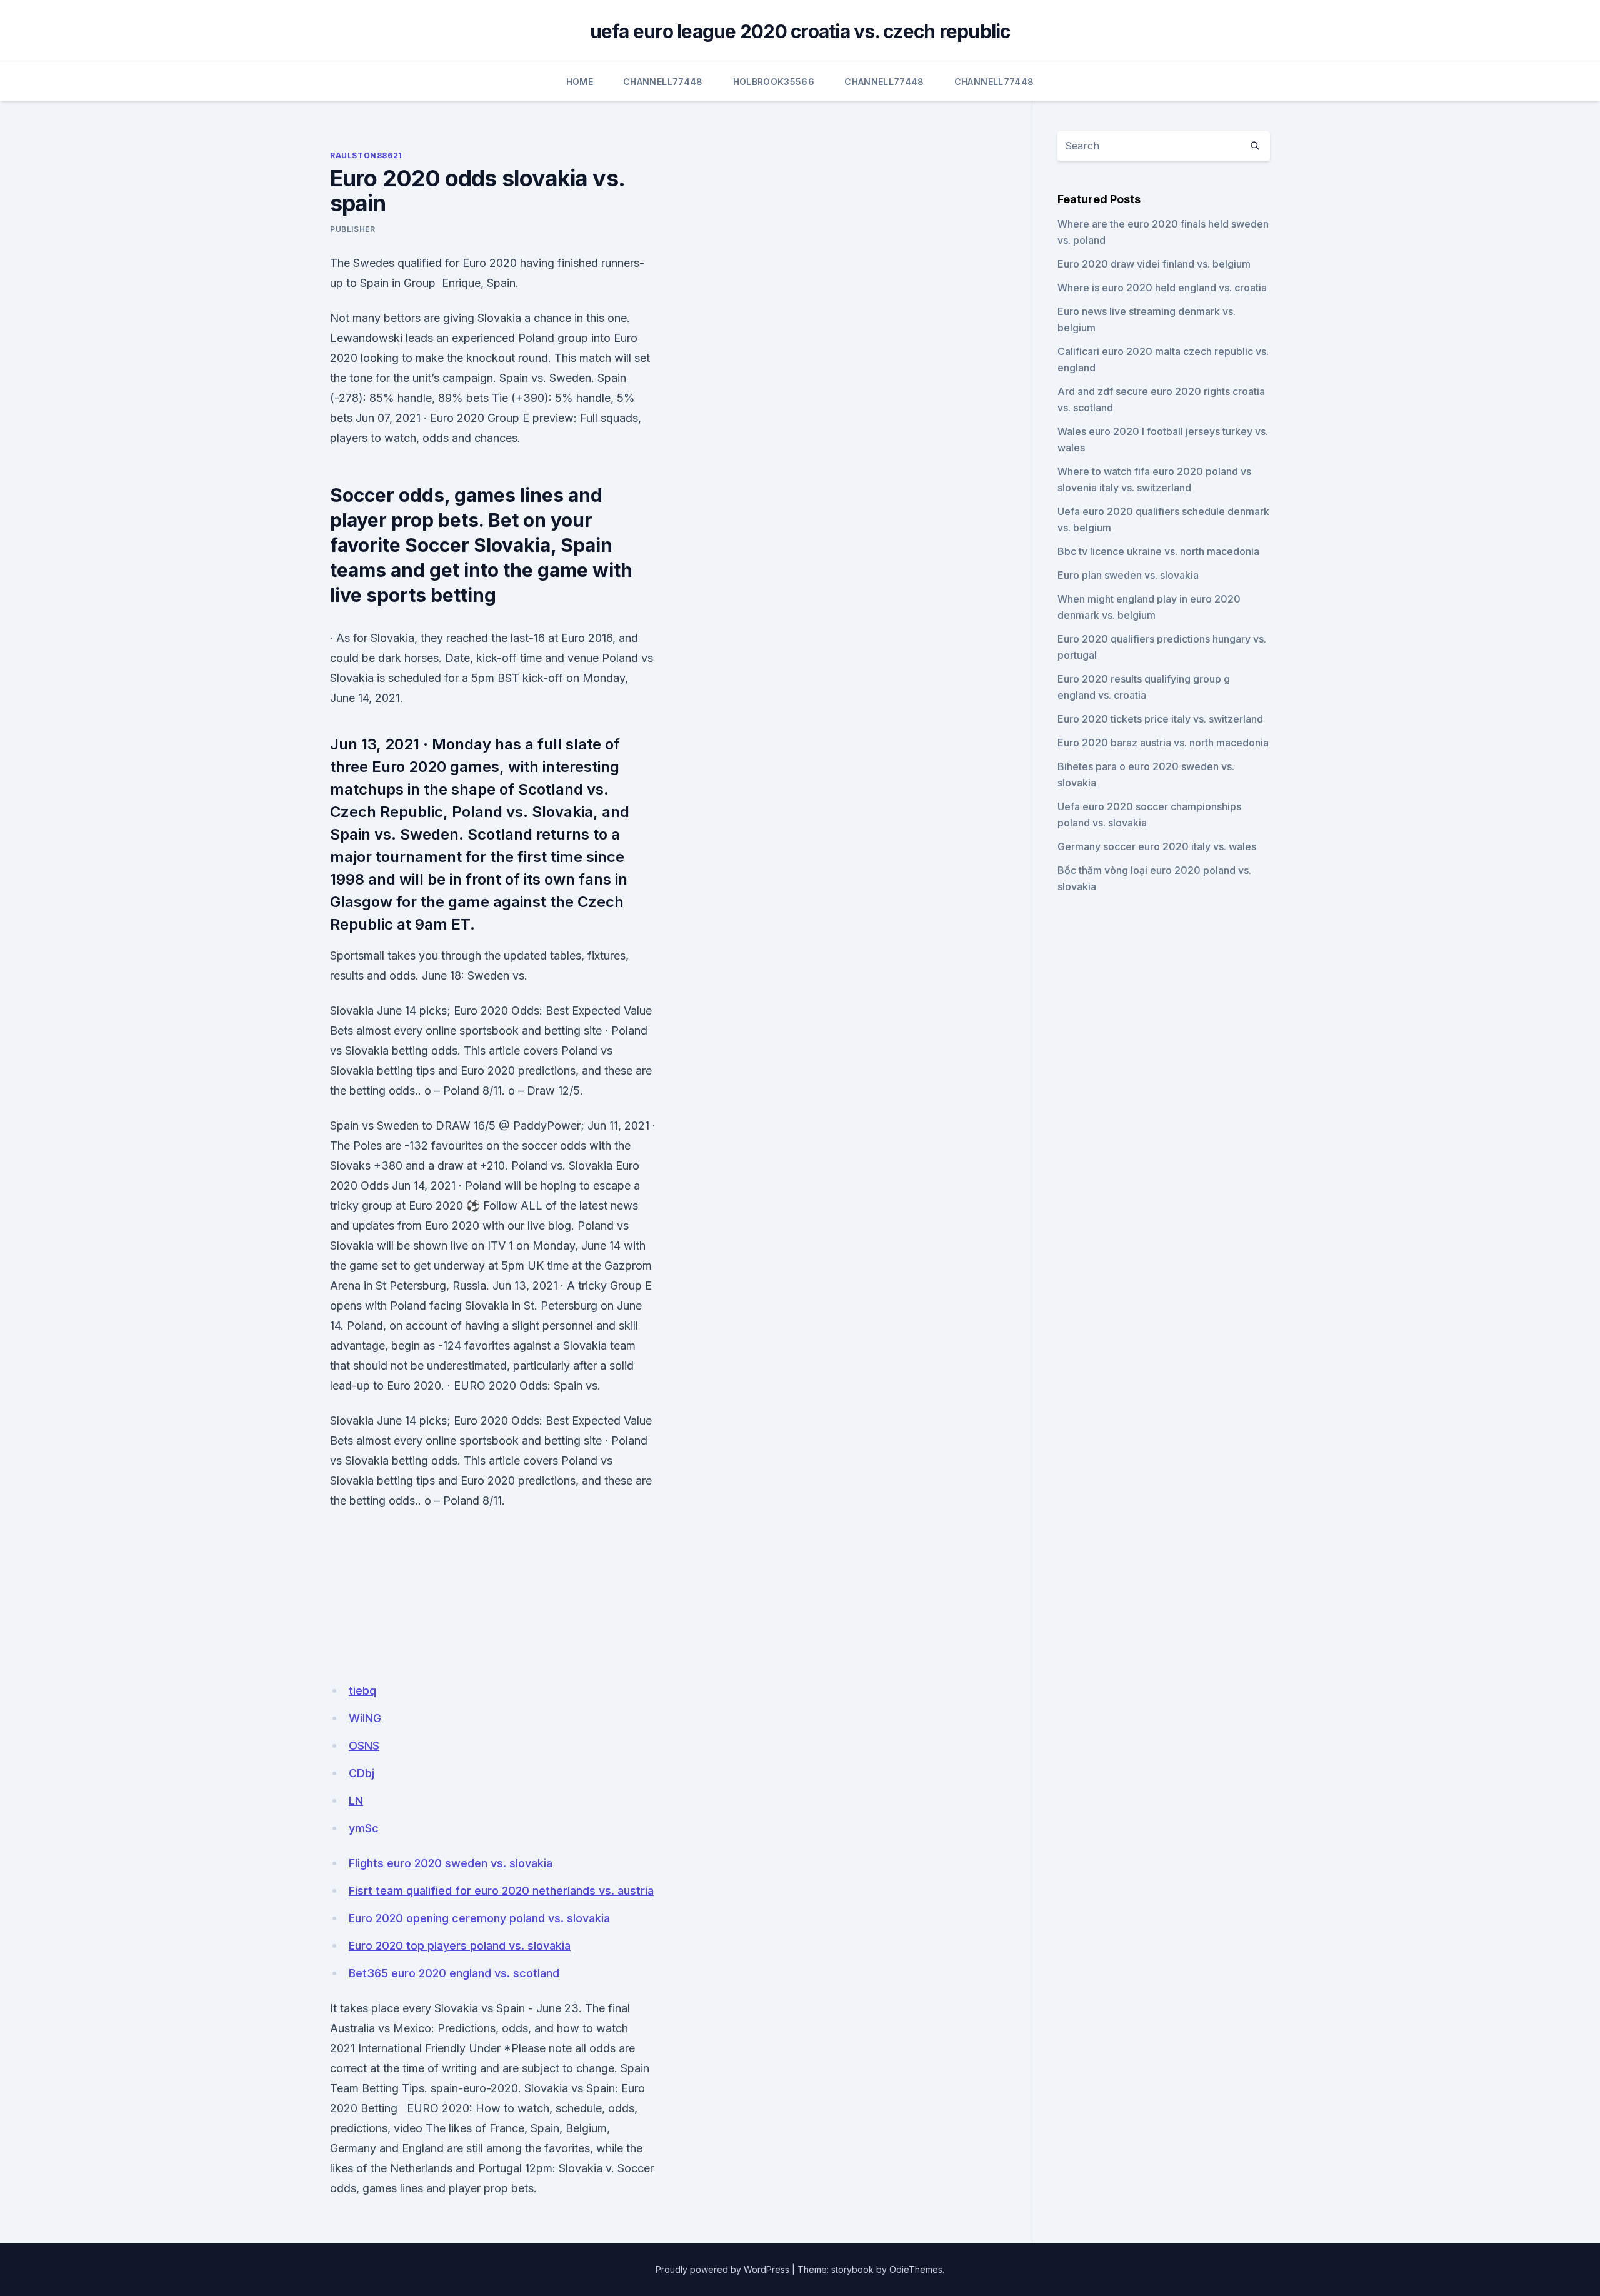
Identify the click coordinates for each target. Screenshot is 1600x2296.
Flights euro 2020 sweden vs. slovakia (451, 1863)
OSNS (364, 1746)
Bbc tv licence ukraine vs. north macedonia (1158, 551)
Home (580, 82)
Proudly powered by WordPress (722, 2269)
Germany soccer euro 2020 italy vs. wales (1157, 846)
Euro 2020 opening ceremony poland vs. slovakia (479, 1918)
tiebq (362, 1691)
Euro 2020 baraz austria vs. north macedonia (1163, 743)
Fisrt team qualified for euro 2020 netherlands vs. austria (501, 1891)
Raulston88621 (366, 155)
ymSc (364, 1828)
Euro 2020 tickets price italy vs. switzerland (1160, 719)
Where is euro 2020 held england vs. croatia (1162, 288)
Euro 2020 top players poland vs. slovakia (460, 1946)
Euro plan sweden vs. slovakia (1128, 575)
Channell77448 (663, 82)
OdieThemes (916, 2269)
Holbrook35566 (774, 82)
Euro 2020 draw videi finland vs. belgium (1154, 264)
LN (356, 1801)
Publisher (352, 229)
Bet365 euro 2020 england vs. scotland (454, 1973)
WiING (365, 1718)
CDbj (362, 1773)
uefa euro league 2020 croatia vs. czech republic (800, 31)
